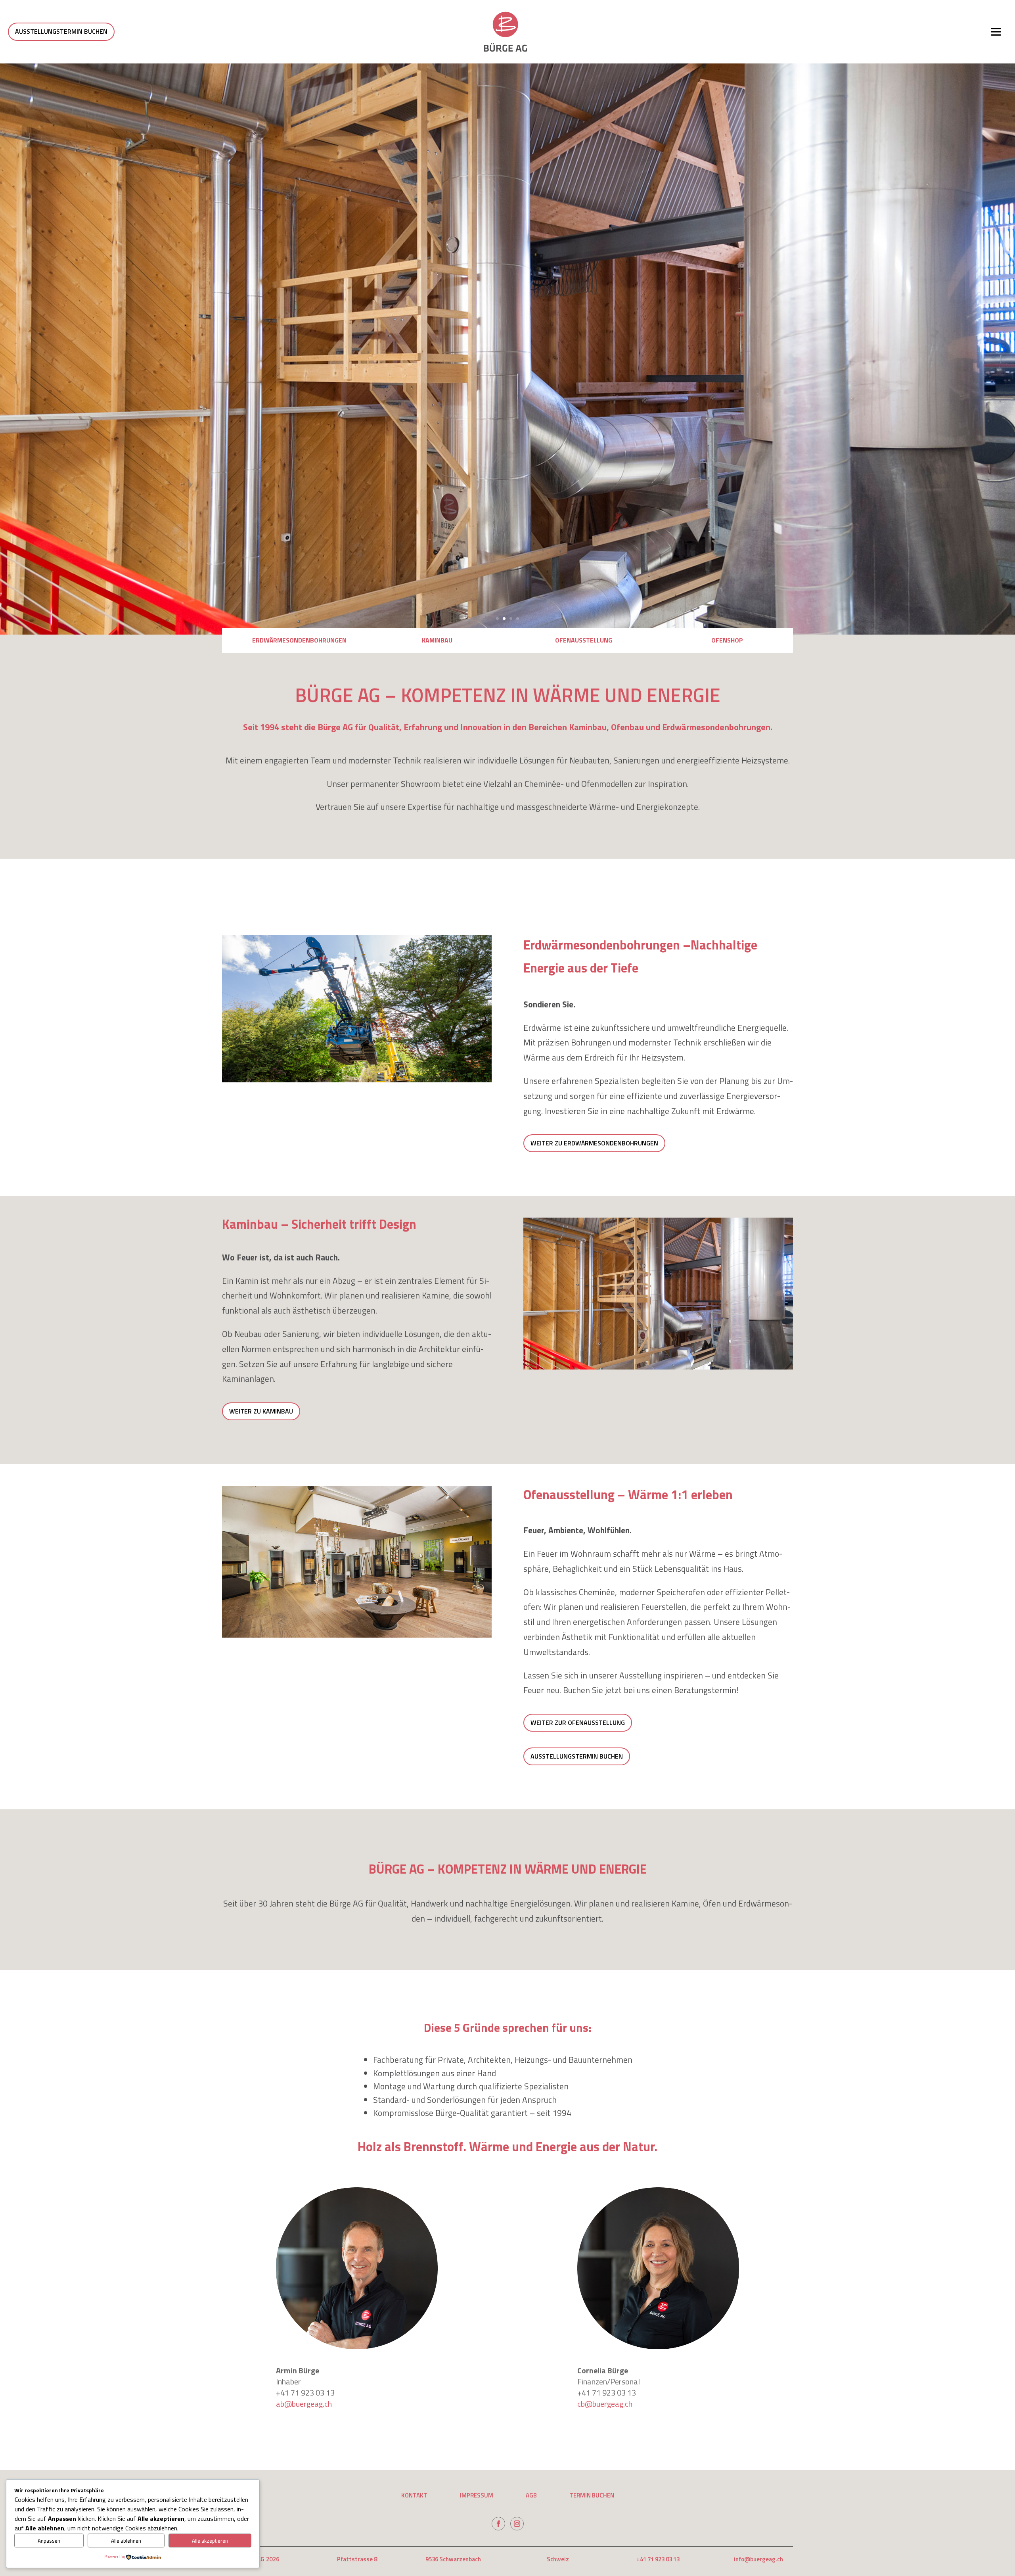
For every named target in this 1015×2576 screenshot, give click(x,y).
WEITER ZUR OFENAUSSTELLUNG (578, 1722)
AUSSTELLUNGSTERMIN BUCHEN (61, 31)
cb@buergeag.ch (605, 2404)
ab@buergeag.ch (304, 2404)
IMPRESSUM (477, 2496)
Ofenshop (727, 640)
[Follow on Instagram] (517, 2524)
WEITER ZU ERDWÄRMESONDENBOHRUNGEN (594, 1143)
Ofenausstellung (584, 640)
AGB (531, 2496)
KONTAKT (414, 2496)
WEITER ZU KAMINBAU (261, 1411)
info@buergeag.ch (758, 2559)
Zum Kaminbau (849, 349)
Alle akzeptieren (210, 2541)
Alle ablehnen (126, 2541)
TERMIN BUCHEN (592, 2496)
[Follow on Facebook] (498, 2524)
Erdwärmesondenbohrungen (299, 640)
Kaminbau (437, 640)
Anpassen (49, 2541)
